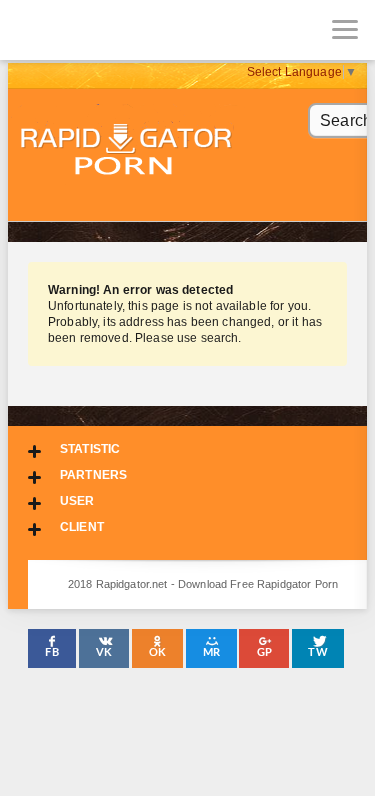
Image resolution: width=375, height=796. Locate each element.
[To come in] (90, 30)
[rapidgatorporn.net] (30, 30)
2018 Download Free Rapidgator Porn (128, 151)
